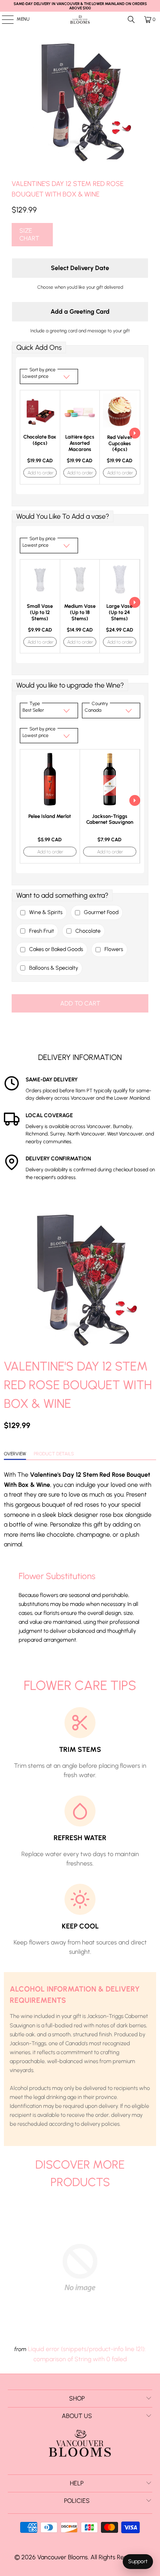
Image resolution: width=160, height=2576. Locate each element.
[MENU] (4, 19)
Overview (15, 1454)
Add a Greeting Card (80, 311)
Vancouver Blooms (63, 2557)
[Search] (131, 19)
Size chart (29, 234)
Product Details (54, 1454)
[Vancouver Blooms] (80, 19)
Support (138, 2561)
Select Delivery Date (80, 268)
